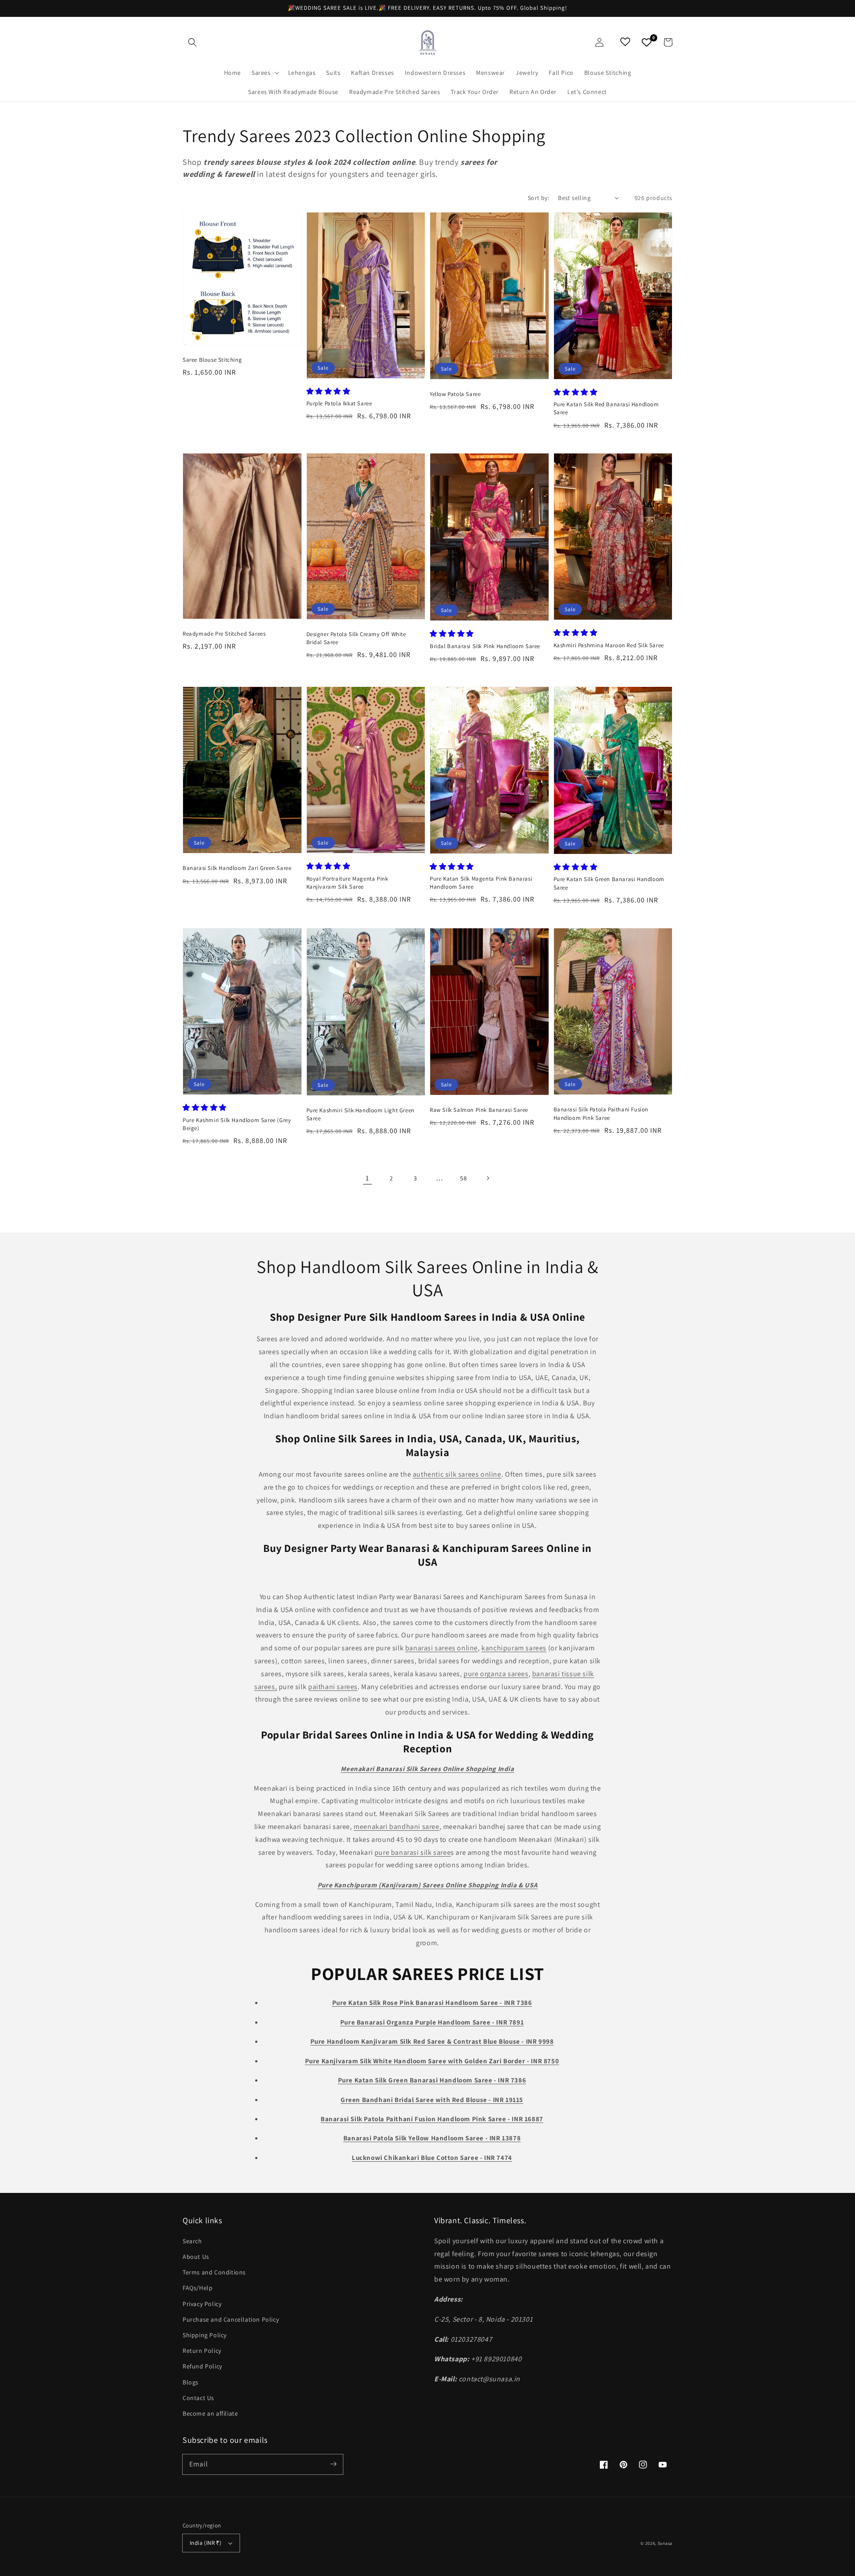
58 (463, 1178)
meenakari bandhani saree (396, 1827)
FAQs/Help (197, 2288)
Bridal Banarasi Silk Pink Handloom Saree (485, 646)
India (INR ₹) (206, 2543)
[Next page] (488, 1178)
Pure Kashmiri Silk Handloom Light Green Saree (360, 1114)
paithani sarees (333, 1687)
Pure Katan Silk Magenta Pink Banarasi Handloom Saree (481, 883)
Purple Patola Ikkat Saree (339, 403)
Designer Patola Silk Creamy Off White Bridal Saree (356, 638)
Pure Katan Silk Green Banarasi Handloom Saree (609, 883)
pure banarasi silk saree (413, 1852)
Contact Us (198, 2398)
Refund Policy (202, 2366)
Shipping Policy (205, 2335)
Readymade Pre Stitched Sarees (224, 634)
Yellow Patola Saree (455, 394)
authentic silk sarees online (457, 1474)
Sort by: (538, 198)
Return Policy (202, 2351)
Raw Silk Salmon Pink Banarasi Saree (479, 1110)
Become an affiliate (210, 2413)
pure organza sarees (496, 1674)
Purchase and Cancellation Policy (231, 2319)
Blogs (191, 2382)
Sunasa (665, 2543)
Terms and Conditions (214, 2272)
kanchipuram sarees (514, 1648)
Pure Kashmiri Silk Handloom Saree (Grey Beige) (237, 1124)
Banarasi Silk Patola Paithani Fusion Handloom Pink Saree (601, 1113)
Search (192, 2241)
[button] (192, 42)
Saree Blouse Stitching (212, 360)
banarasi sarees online (442, 1648)
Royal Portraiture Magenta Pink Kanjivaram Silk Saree (347, 883)
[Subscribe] (333, 2464)
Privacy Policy (202, 2304)
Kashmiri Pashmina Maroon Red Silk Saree (609, 645)
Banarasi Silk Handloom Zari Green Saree (237, 868)
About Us (196, 2257)
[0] (647, 42)
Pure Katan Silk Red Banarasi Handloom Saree (606, 408)
